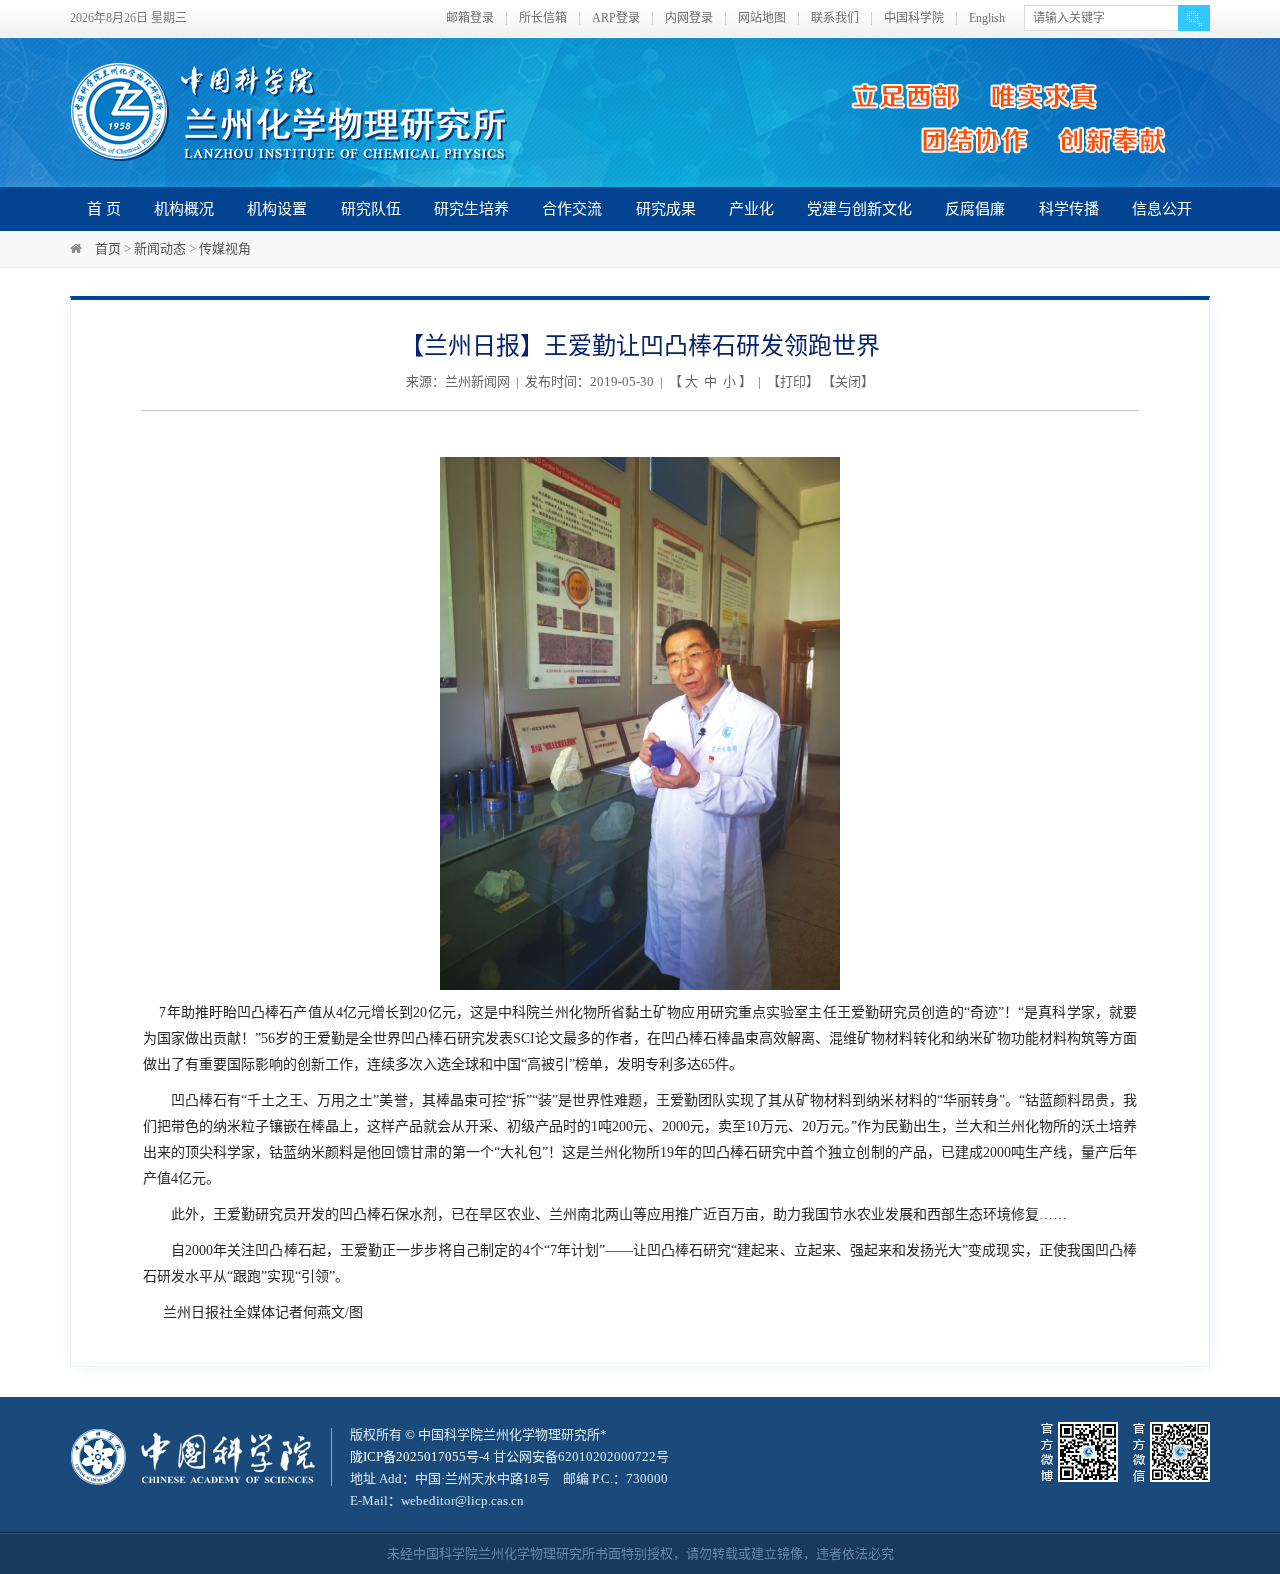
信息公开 (1162, 209)
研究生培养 (471, 209)
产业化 (751, 209)
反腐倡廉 (975, 209)
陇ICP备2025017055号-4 (420, 1456)
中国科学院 (914, 18)
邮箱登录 (470, 18)
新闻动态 (160, 248)
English (987, 18)
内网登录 (689, 18)
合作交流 (572, 209)
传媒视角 (225, 248)
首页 (108, 248)
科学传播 (1069, 209)
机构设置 (277, 209)
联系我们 (835, 18)
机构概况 (184, 209)
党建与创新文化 (859, 209)
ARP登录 (616, 18)
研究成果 (666, 209)
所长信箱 (543, 18)
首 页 (104, 209)
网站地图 (762, 18)
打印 (793, 381)
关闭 (848, 381)
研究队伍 (371, 209)
